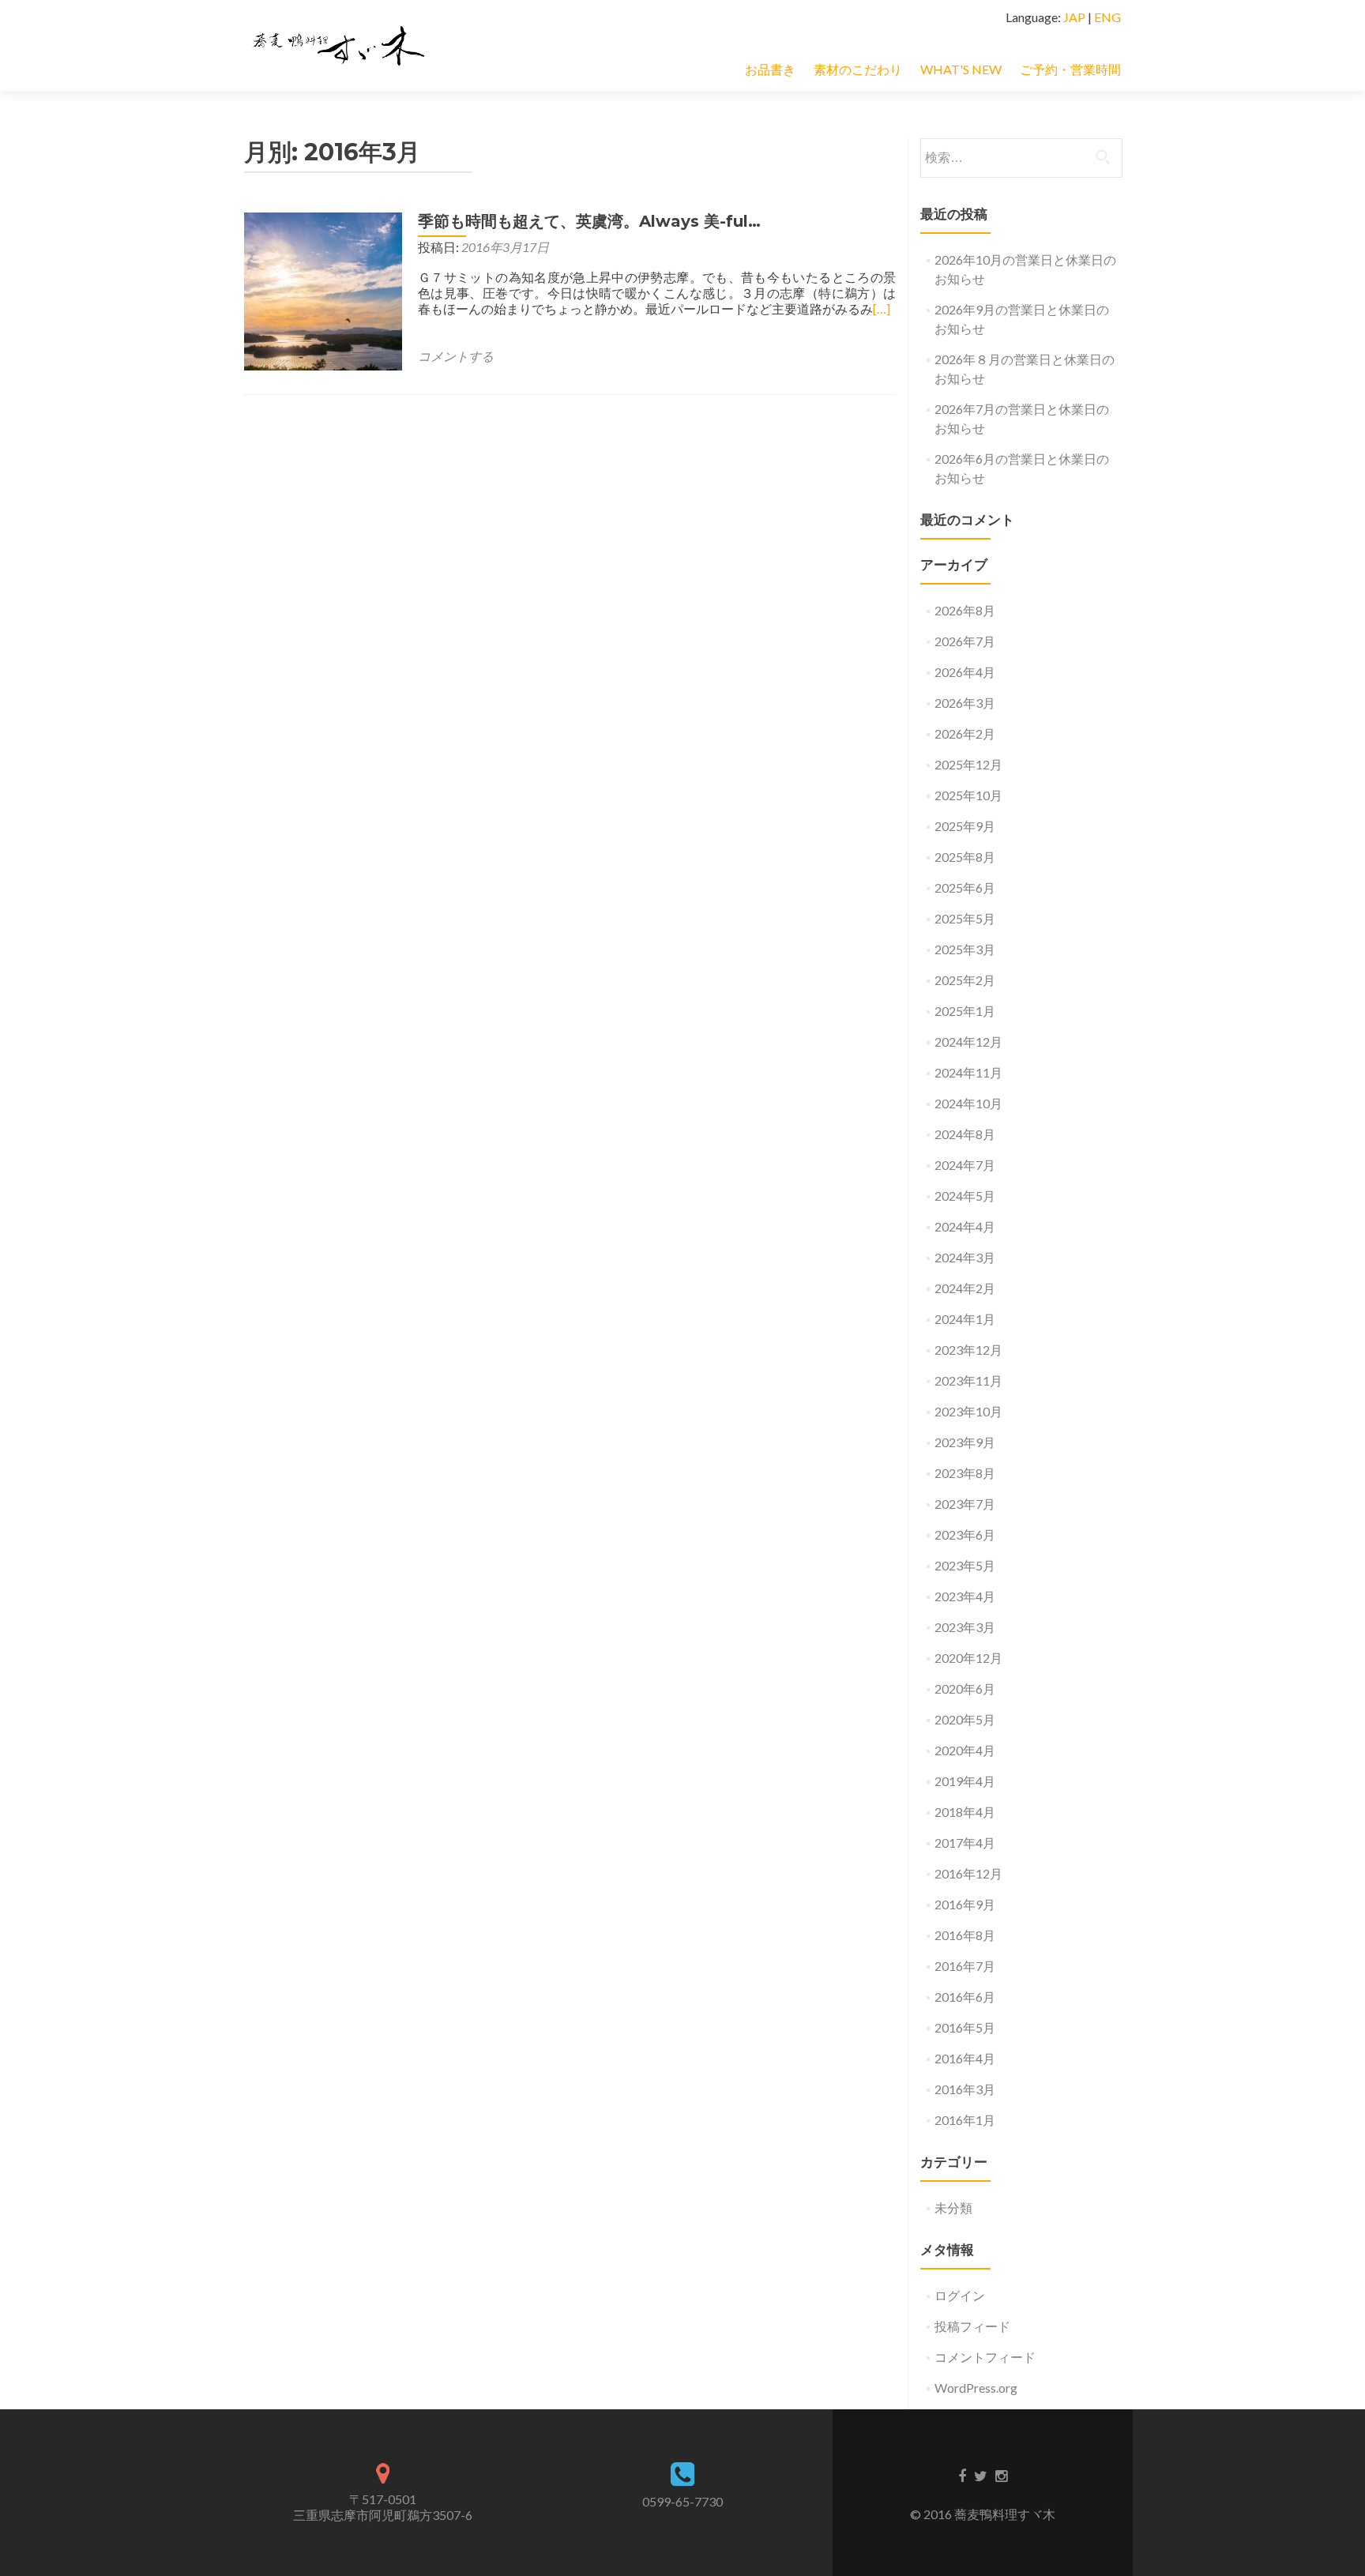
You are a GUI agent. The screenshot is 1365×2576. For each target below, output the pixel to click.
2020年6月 (965, 1689)
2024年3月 (965, 1257)
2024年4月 (965, 1226)
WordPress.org (976, 2388)
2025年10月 (968, 795)
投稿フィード (972, 2326)
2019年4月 (965, 1781)
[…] (882, 308)
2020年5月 (965, 1719)
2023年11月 (968, 1380)
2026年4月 (965, 672)
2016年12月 (968, 1873)
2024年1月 (965, 1319)
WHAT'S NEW (961, 69)
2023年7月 (965, 1504)
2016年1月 (965, 2120)
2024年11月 (968, 1072)
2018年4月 (965, 1812)
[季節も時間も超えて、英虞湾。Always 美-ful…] (323, 290)
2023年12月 (968, 1350)
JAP (1074, 17)
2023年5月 (965, 1565)
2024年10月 (968, 1103)
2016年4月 (965, 2058)
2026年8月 (965, 610)
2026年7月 (965, 641)
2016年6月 (965, 1997)
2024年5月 (965, 1196)
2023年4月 (965, 1596)
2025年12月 (968, 764)
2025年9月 (965, 826)
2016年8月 (965, 1935)
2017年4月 (965, 1843)
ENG (1107, 17)
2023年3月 (965, 1627)
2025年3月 (965, 949)
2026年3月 (965, 703)
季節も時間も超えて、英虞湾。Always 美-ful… (589, 221)
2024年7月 (965, 1165)
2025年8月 (965, 857)
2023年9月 (965, 1442)
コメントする (456, 356)
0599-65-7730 (682, 2501)
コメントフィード (985, 2357)
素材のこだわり (858, 69)
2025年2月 (965, 980)
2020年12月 (968, 1658)
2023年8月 (965, 1473)
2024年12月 (968, 1042)
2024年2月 (965, 1288)
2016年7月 (965, 1966)
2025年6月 (965, 887)
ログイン (960, 2295)
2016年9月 (965, 1904)
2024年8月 (965, 1134)
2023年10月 (968, 1411)
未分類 (953, 2207)
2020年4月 (965, 1750)
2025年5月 (965, 918)
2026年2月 (965, 733)
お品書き (770, 69)
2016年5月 (965, 2027)
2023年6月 (965, 1534)
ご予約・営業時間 (1070, 69)
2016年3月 (965, 2089)
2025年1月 (965, 1011)
